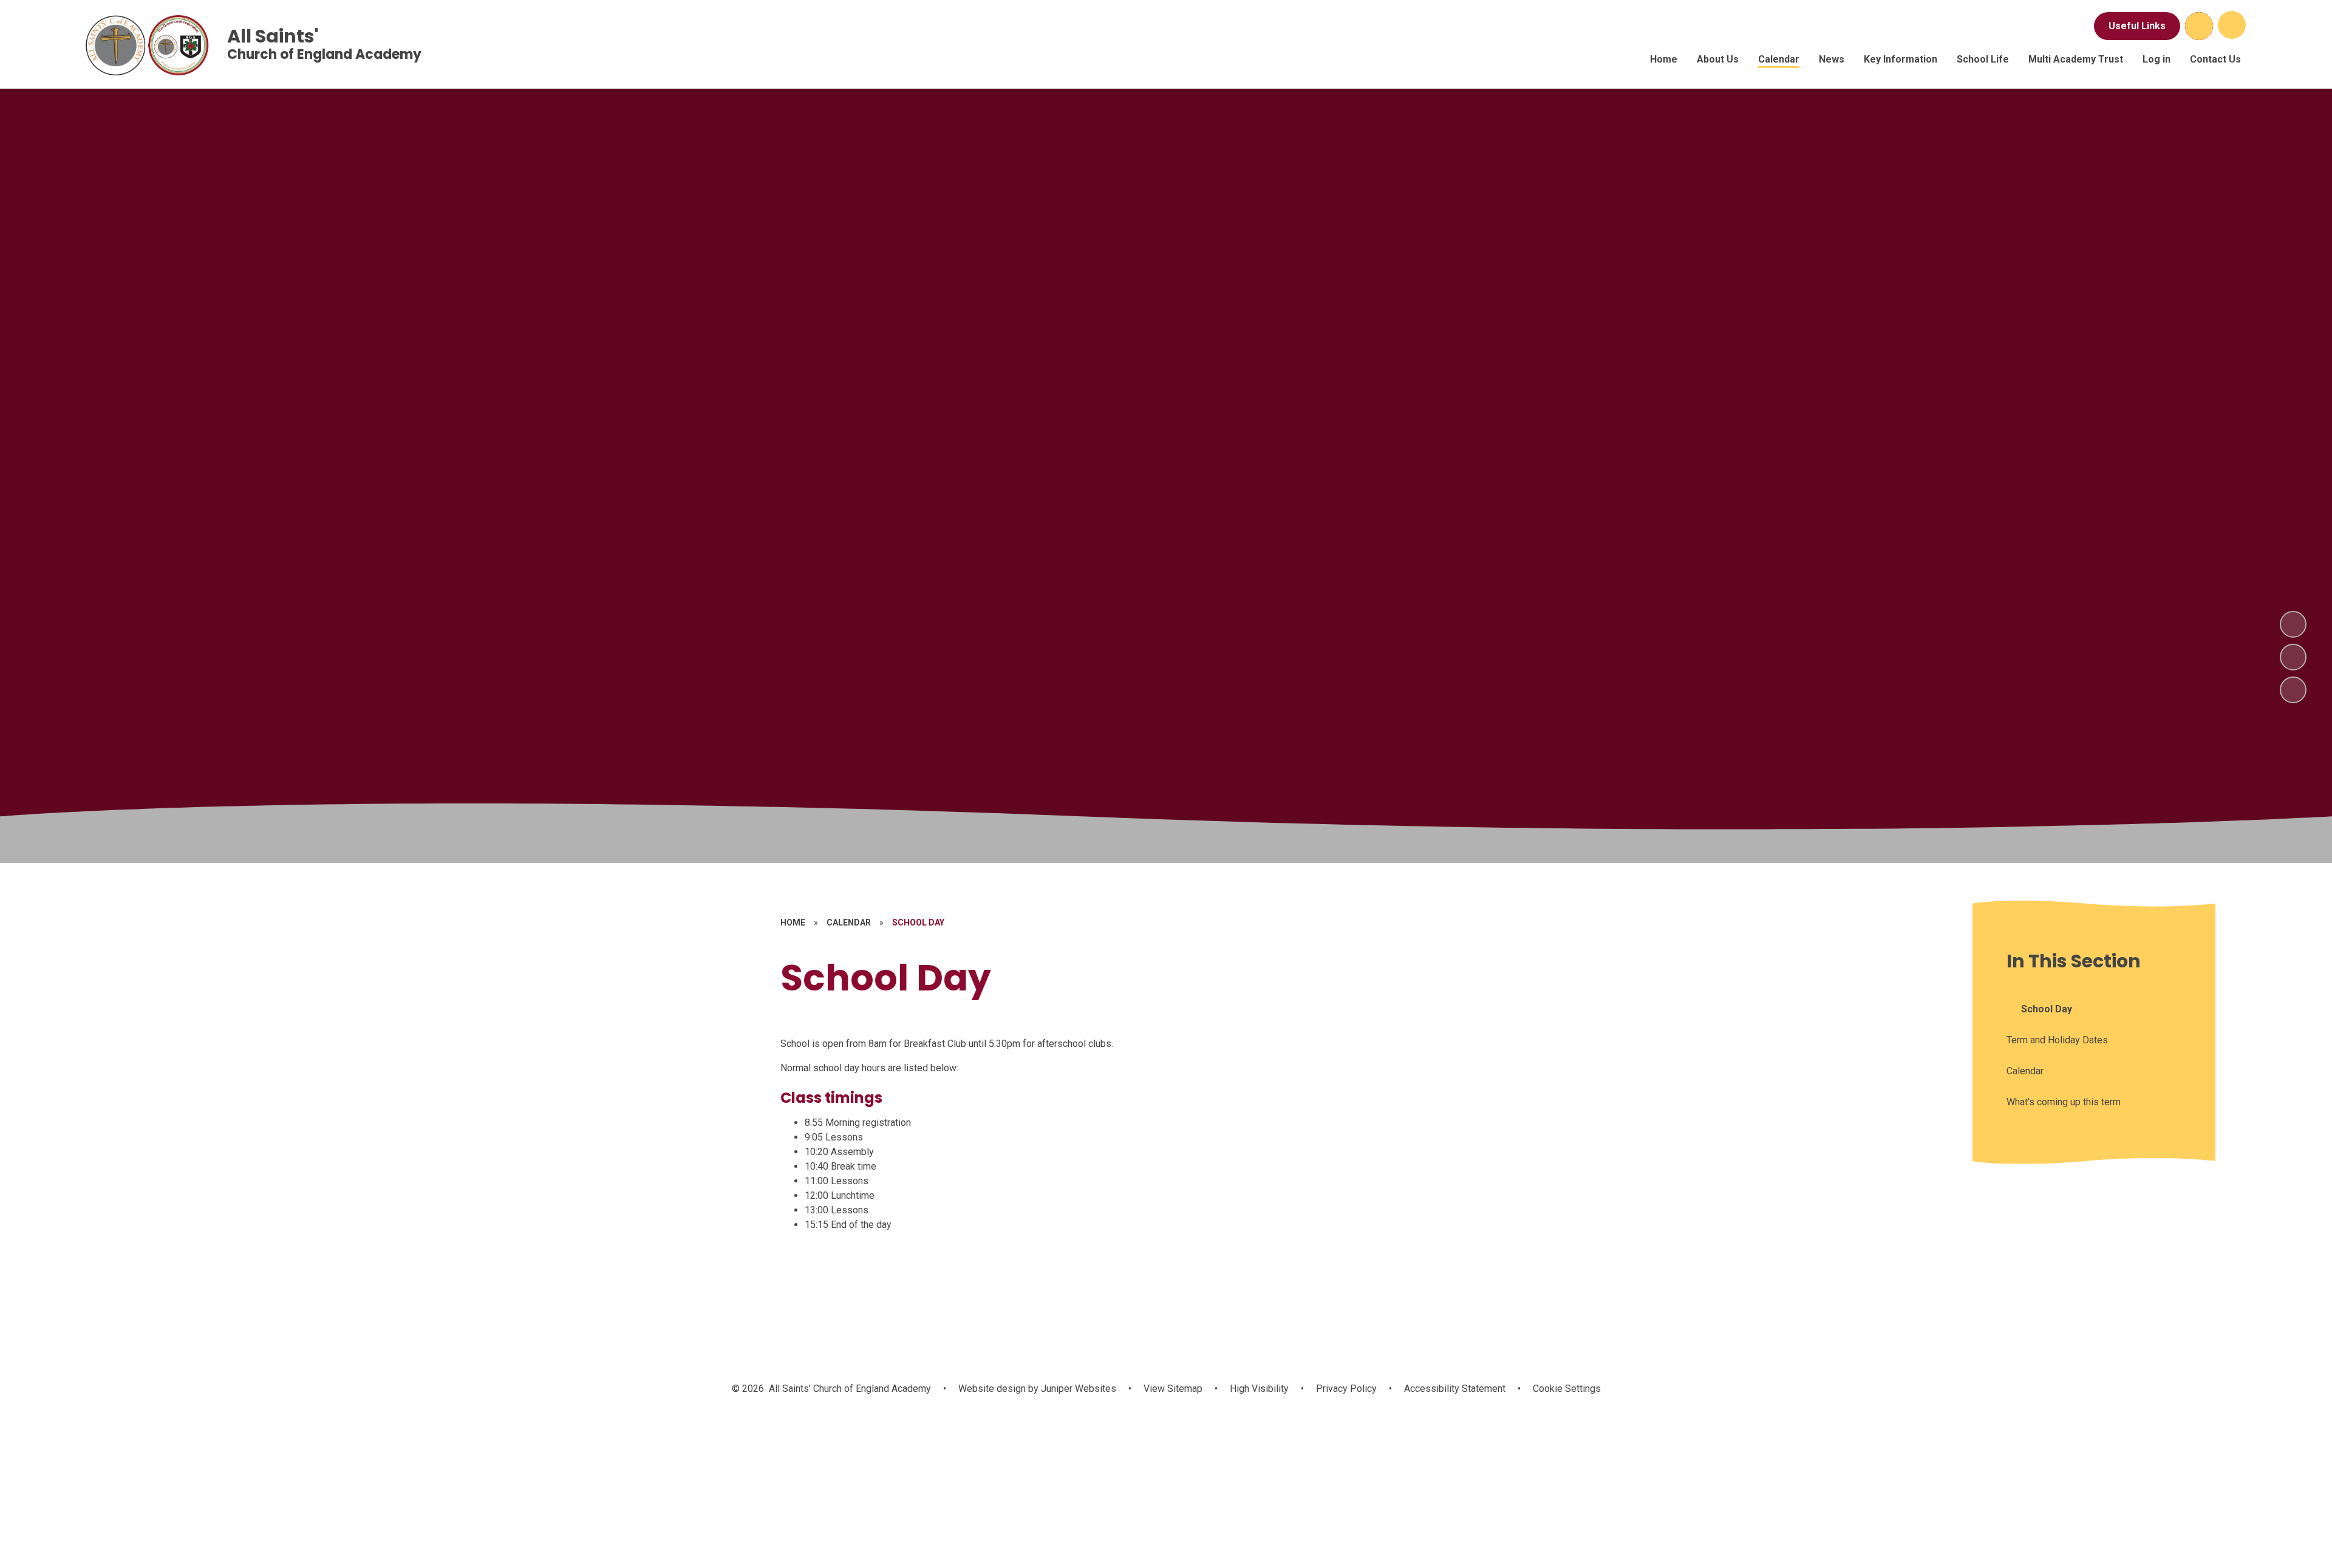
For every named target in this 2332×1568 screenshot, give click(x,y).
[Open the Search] (2199, 26)
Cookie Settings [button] (1567, 1389)
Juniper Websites (1077, 1389)
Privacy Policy (1346, 1389)
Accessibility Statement (1455, 1389)
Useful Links (2137, 26)
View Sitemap (1173, 1389)
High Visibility (1259, 1389)
